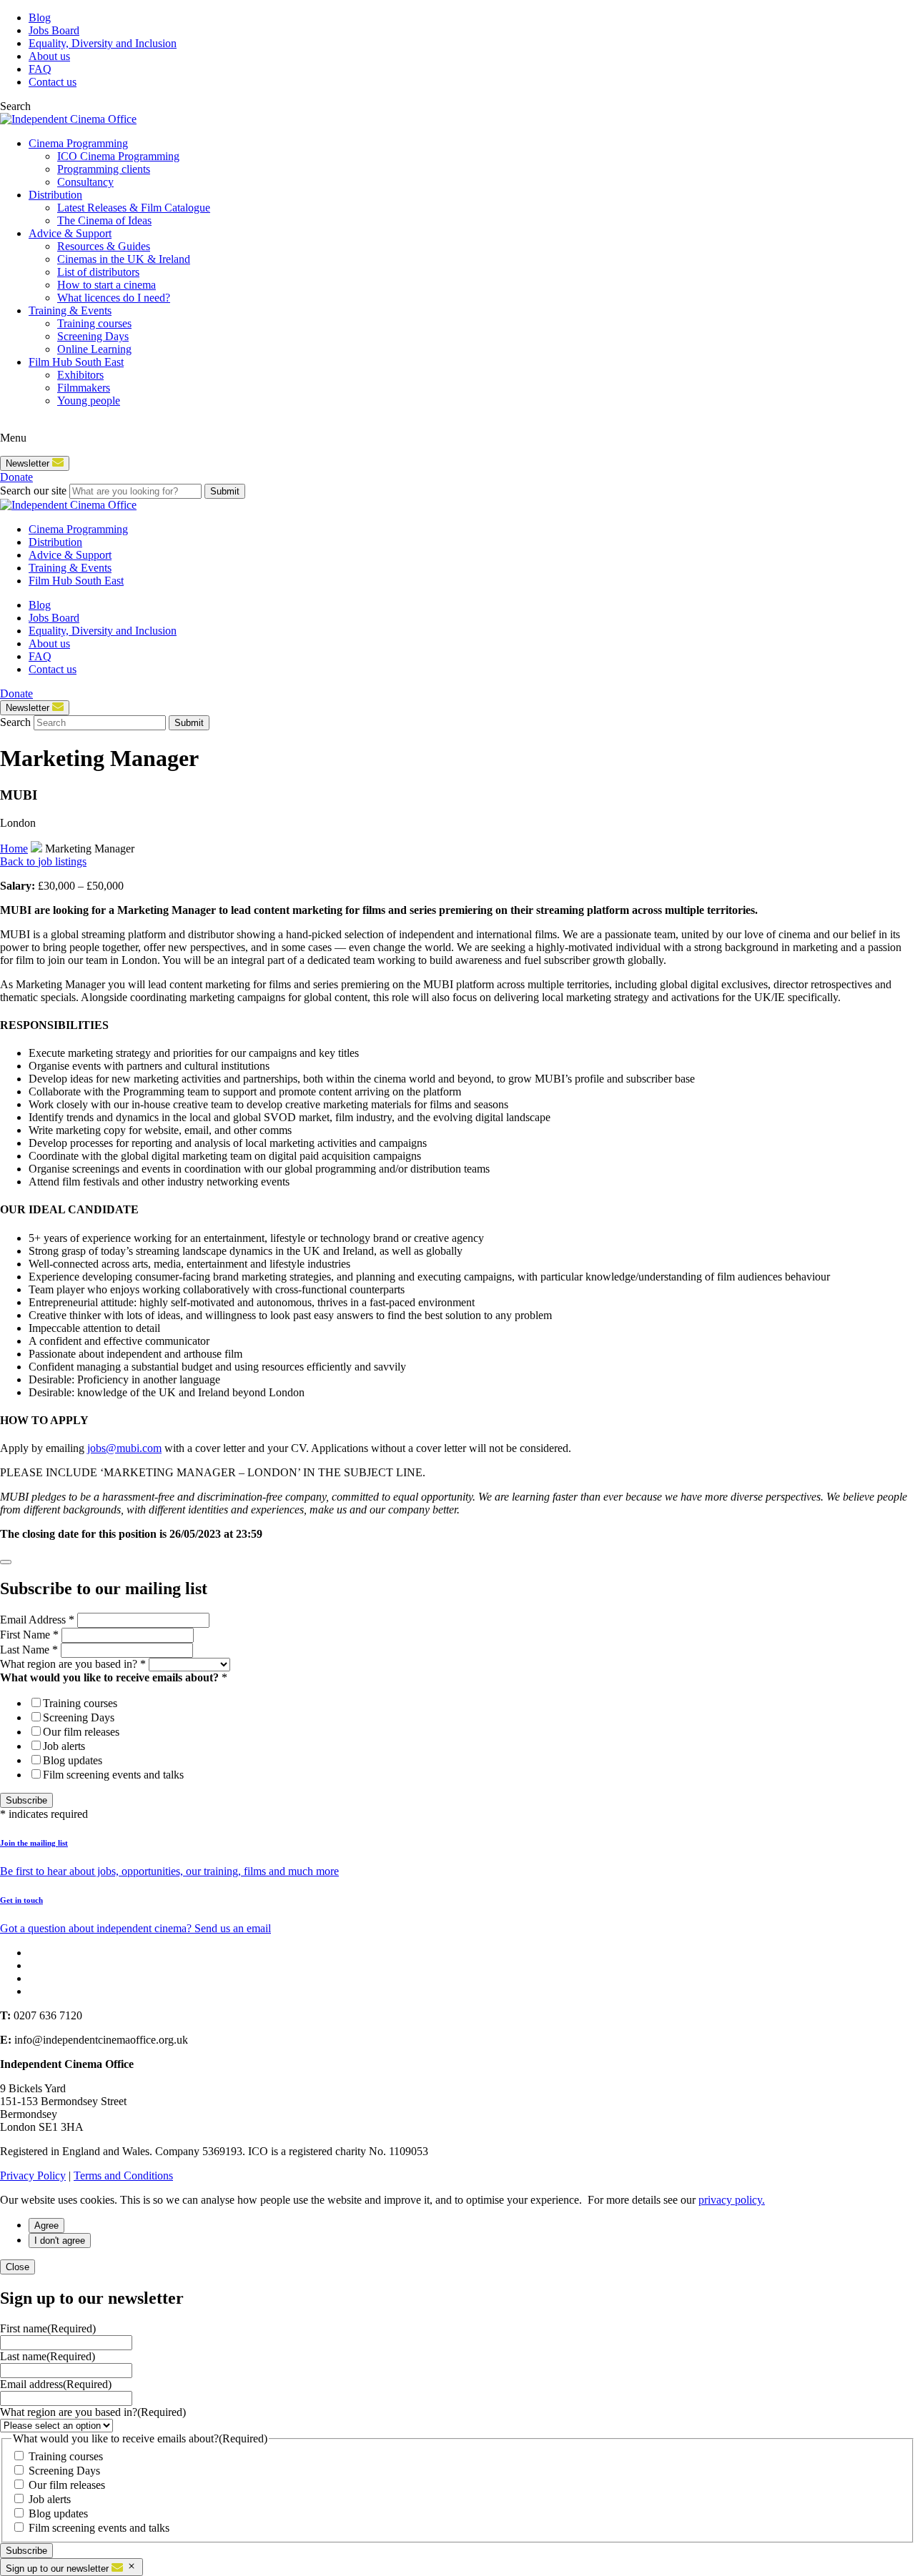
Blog (40, 18)
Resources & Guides (104, 246)
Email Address (37, 1620)
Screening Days (93, 336)
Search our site (33, 491)
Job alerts (64, 1746)
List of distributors (98, 272)
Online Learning (94, 349)
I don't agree (60, 2241)
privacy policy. (732, 2200)
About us (49, 56)
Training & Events (70, 310)
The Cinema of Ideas (104, 220)
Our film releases (81, 1732)
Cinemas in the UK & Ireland (124, 259)
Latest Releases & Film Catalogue (134, 208)
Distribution (55, 195)
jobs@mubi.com (124, 1448)
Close (18, 2267)
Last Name (29, 1650)
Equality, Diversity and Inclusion (103, 43)
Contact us (53, 82)
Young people (89, 401)
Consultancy (85, 182)
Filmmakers (84, 388)
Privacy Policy (33, 2175)
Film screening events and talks (113, 1775)
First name (48, 2328)
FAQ (40, 69)
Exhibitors (80, 375)
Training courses (94, 323)
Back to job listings (43, 861)
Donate (16, 477)
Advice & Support (70, 233)
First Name (29, 1635)
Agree (46, 2226)
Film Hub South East (76, 362)
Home (14, 849)
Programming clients (104, 169)
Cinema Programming (78, 143)
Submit (225, 491)
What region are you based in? (73, 1664)
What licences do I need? (114, 298)
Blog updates (73, 1760)
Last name (48, 2356)
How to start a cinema (107, 285)
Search (15, 722)
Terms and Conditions (123, 2175)
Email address (56, 2384)
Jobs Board (54, 30)
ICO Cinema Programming (118, 156)
